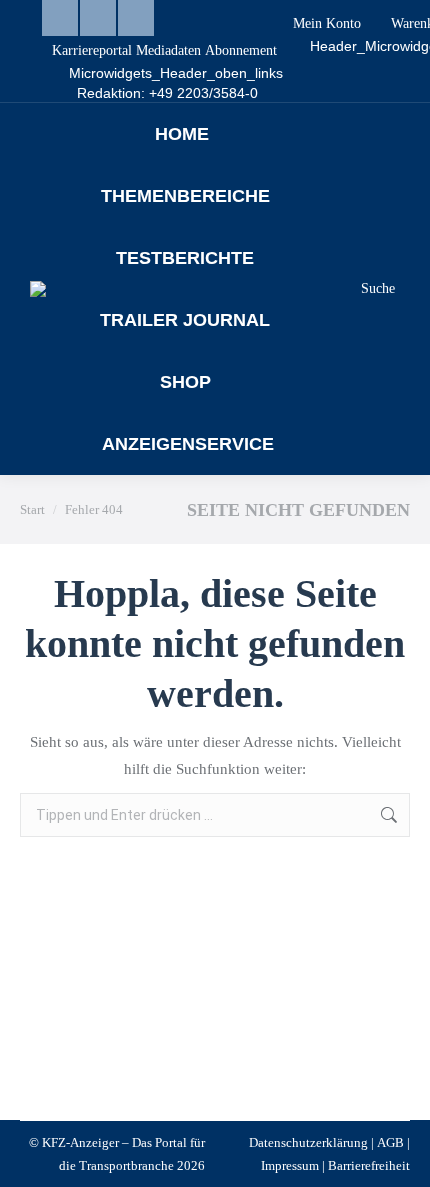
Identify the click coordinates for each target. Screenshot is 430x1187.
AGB (390, 1142)
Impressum (290, 1165)
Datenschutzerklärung (308, 1142)
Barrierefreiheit (369, 1165)
